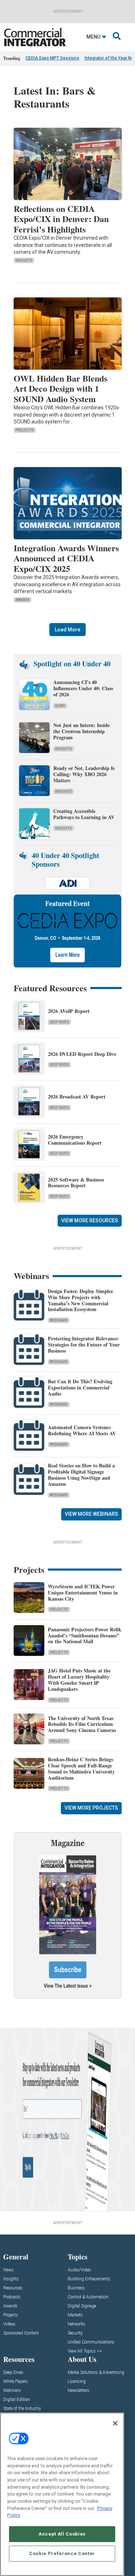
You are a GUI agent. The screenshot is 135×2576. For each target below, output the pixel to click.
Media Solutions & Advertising (96, 2373)
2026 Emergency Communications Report (75, 1140)
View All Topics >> (85, 2351)
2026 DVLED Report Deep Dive (82, 1054)
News (60, 706)
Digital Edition (17, 2400)
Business (76, 2288)
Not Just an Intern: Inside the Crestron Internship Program (82, 731)
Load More (67, 630)
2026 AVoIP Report (69, 1011)
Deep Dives (59, 1022)
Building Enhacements (89, 2279)
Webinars (59, 1320)
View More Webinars (91, 1514)
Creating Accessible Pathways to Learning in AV (85, 814)
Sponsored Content (21, 2333)
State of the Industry (22, 2409)
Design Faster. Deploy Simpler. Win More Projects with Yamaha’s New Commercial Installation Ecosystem (81, 1300)
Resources (13, 2288)
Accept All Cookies (62, 2534)
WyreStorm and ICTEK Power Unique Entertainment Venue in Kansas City (83, 1592)
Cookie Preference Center (62, 2553)
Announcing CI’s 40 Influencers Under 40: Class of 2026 (83, 688)
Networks (76, 2324)
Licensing (77, 2382)
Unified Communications (91, 2342)
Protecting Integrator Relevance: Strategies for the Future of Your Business (84, 1344)
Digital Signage (82, 2306)
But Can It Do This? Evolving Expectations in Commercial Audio (80, 1387)
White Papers (15, 2382)
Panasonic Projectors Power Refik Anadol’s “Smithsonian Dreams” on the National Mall (85, 1635)
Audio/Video (79, 2270)
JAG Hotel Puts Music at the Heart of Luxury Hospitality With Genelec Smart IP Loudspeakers (79, 1679)
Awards (22, 600)
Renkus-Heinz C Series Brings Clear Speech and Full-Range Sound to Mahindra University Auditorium (81, 1768)
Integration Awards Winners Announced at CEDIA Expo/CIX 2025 (66, 558)
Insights (24, 260)
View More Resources (90, 1220)
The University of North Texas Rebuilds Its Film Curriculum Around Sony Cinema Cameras (82, 1724)
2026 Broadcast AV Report (77, 1096)
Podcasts (12, 2297)
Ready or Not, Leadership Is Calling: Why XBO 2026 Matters (84, 774)
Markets (75, 2315)
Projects (25, 430)
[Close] (115, 2423)
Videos (9, 2324)
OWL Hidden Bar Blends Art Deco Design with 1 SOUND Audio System (60, 389)
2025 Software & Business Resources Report (76, 1183)
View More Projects (91, 1808)
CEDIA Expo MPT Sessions (52, 58)
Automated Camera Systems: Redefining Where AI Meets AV (82, 1430)
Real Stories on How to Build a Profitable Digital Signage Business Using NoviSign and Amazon (81, 1474)
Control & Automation (88, 2297)
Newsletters (78, 2391)
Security (75, 2333)
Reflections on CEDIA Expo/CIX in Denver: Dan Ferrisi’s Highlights (61, 219)
